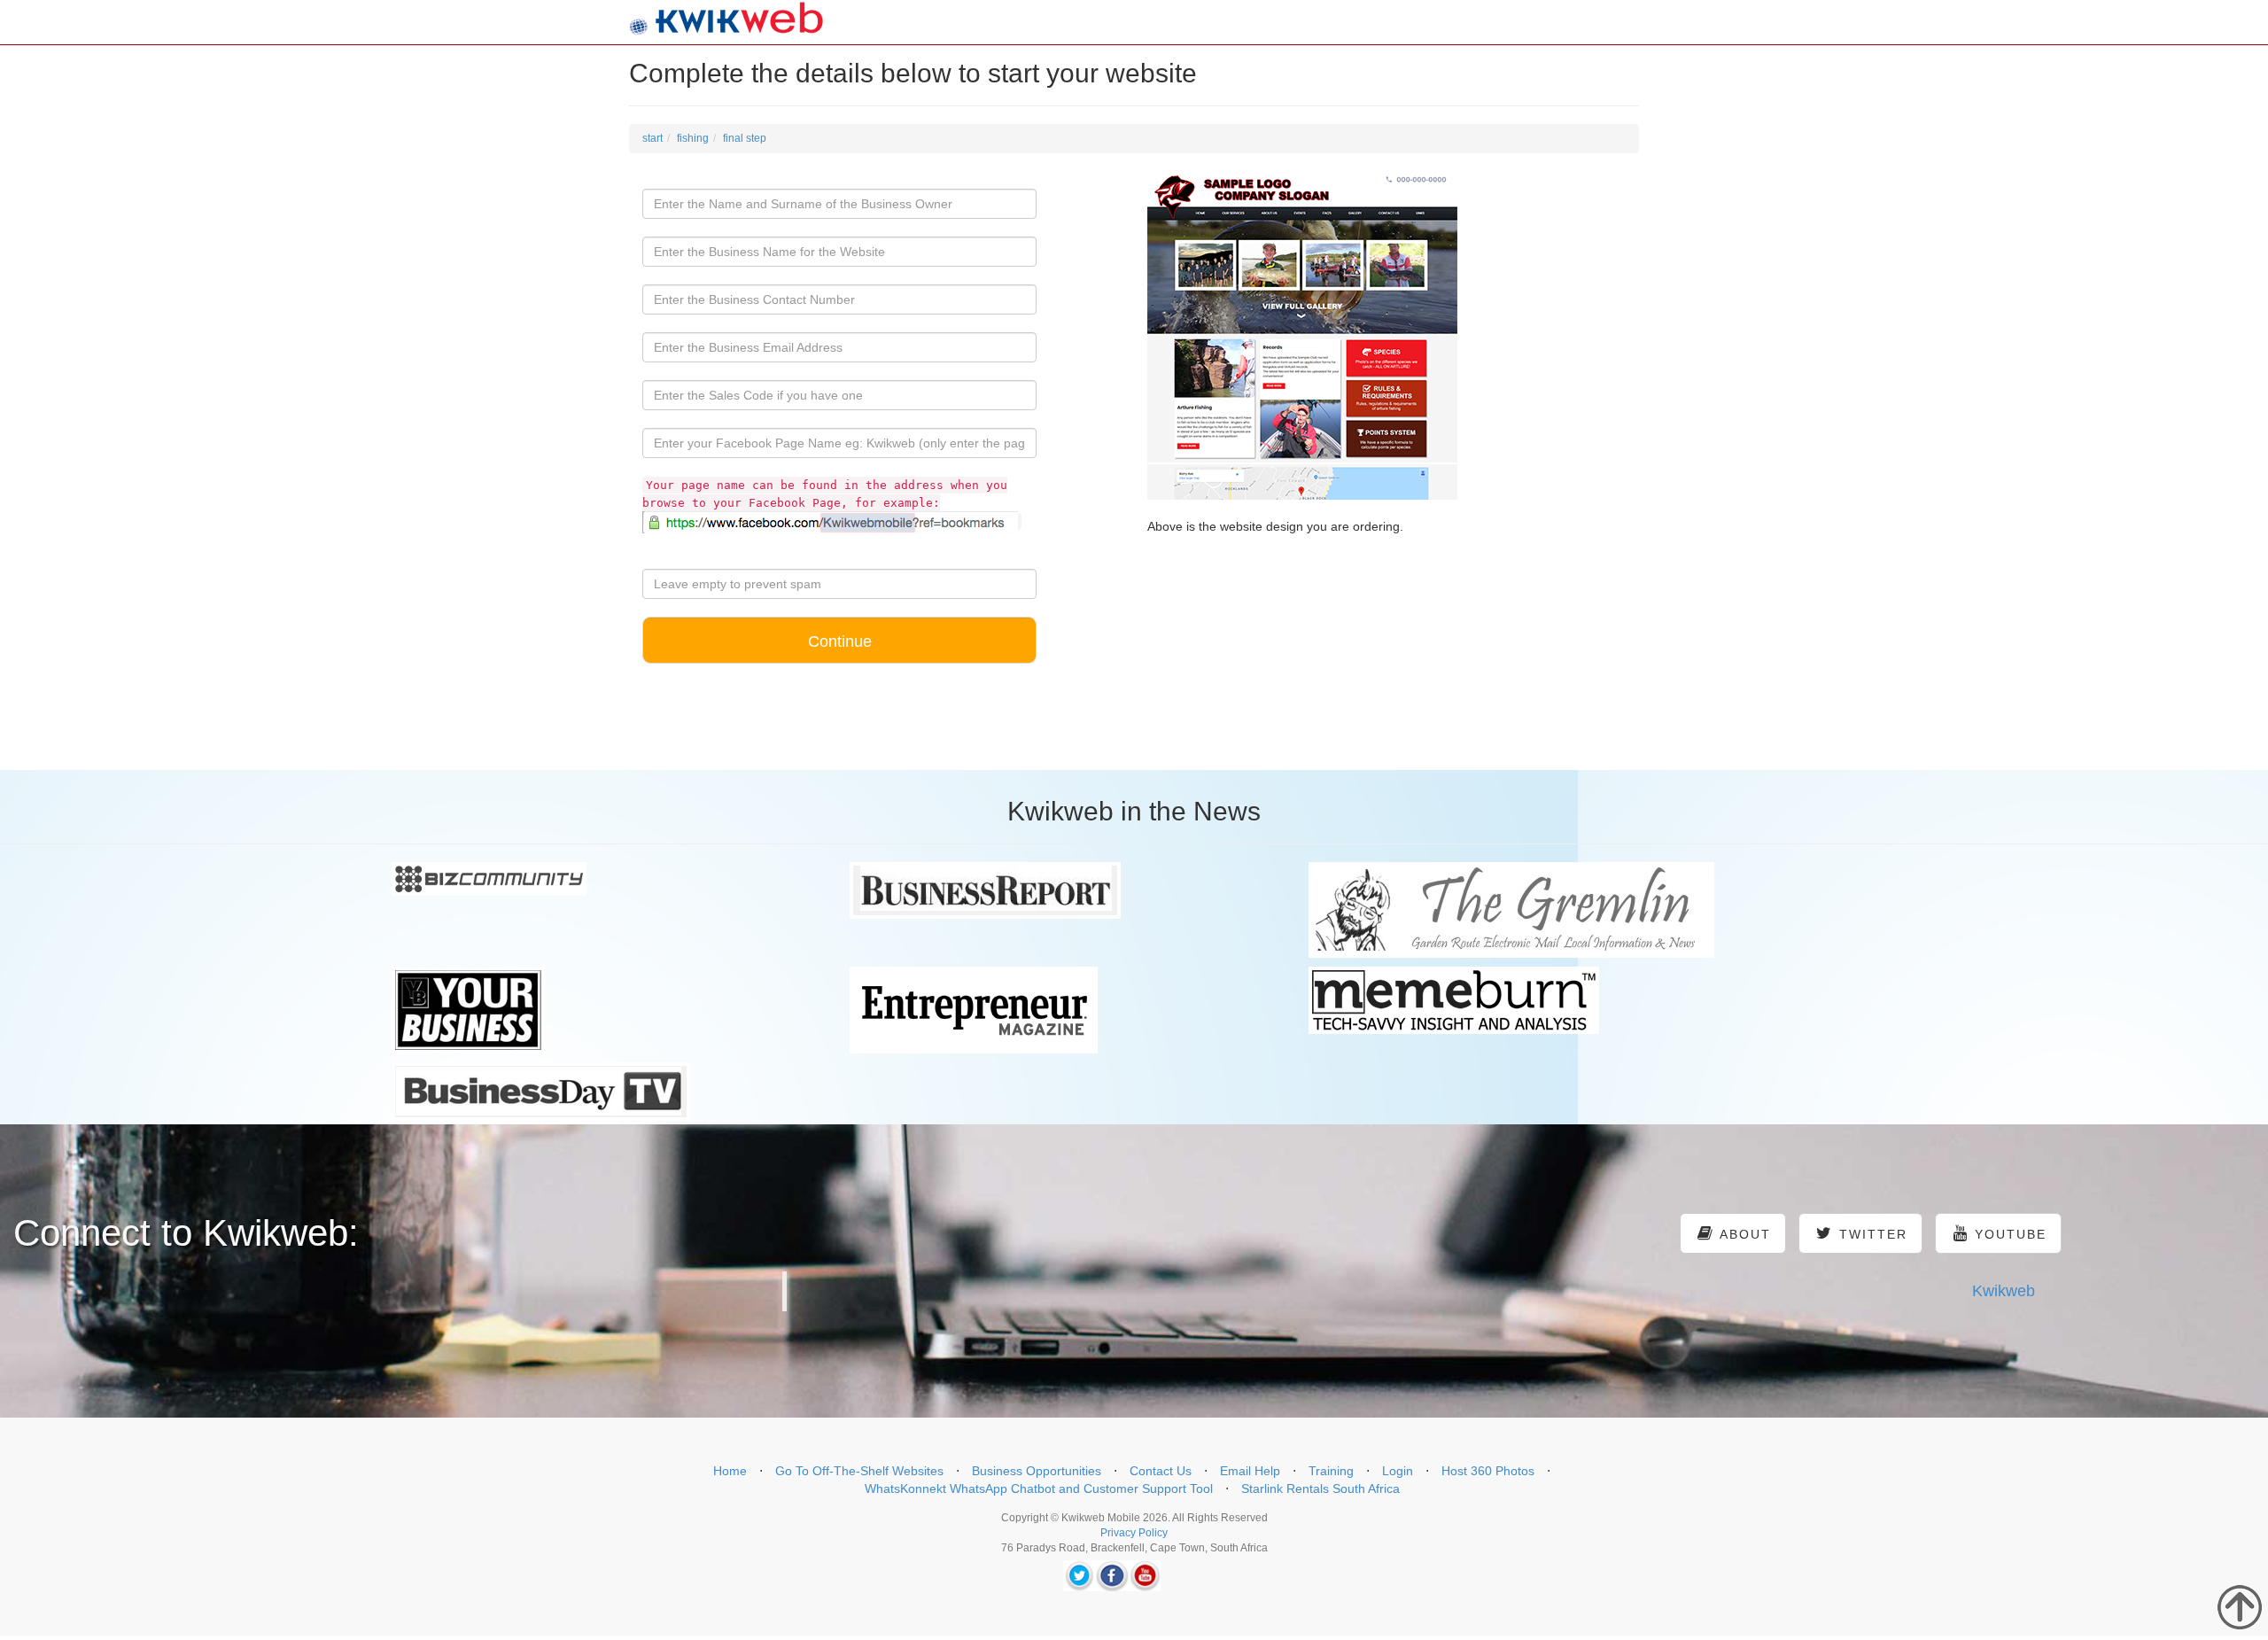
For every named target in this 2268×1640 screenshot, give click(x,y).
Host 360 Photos (1488, 1471)
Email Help (1250, 1471)
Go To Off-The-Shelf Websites (859, 1471)
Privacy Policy (1134, 1533)
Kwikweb (2004, 1291)
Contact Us (1161, 1471)
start (652, 138)
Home (730, 1471)
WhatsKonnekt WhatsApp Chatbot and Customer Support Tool (1039, 1488)
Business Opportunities (1037, 1471)
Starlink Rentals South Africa (1320, 1488)
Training (1331, 1471)
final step (745, 138)
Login (1398, 1471)
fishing (693, 138)
